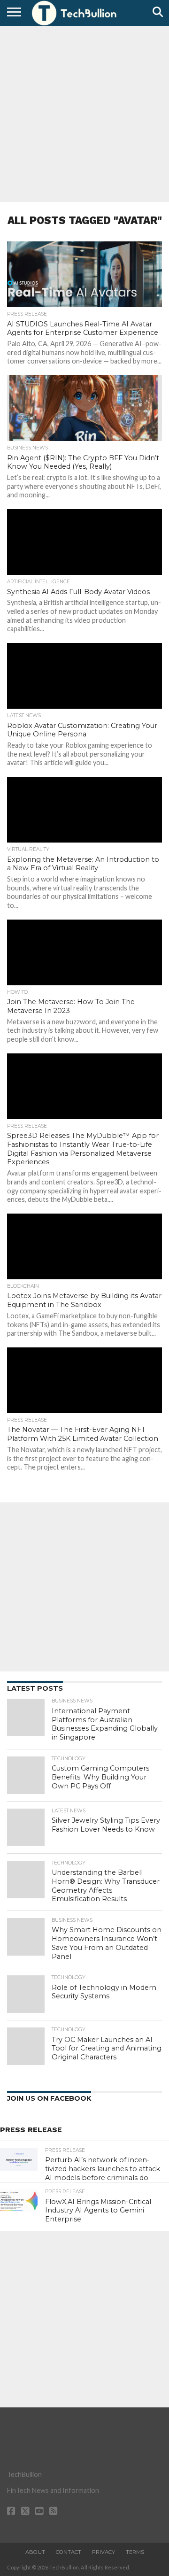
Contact (69, 2552)
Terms (135, 2552)
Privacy (104, 2552)
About (35, 2552)
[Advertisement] (84, 113)
